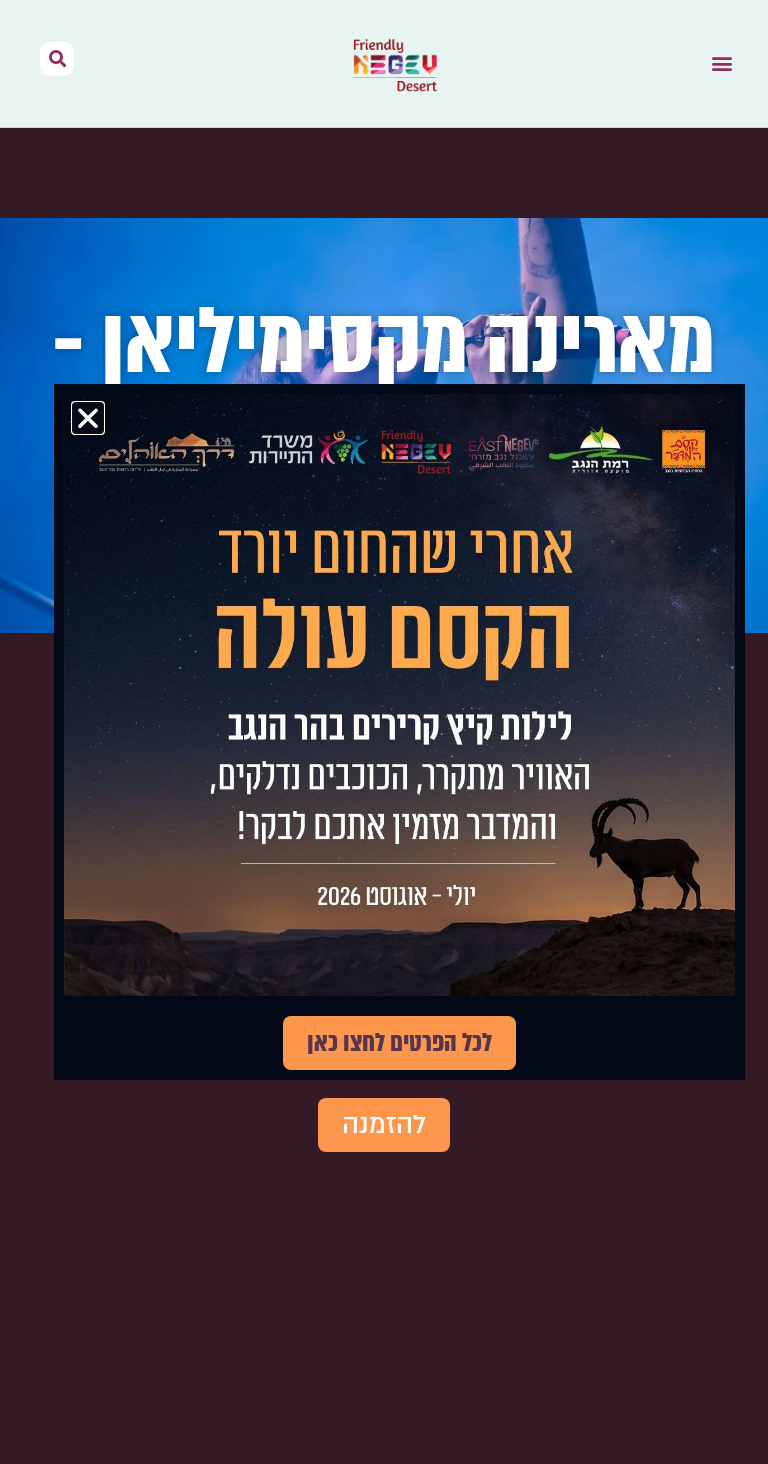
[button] (721, 63)
